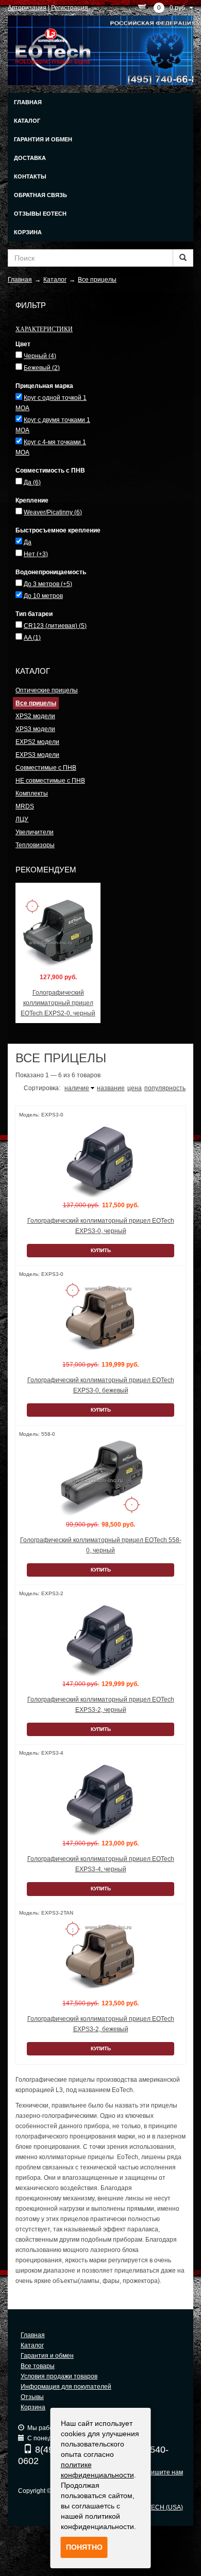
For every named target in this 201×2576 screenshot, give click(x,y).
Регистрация (70, 8)
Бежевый (42, 368)
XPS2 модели (35, 716)
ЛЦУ (22, 819)
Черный (40, 356)
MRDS (25, 806)
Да (32, 482)
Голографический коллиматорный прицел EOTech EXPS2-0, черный (58, 1003)
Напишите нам (161, 2472)
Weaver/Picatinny (53, 512)
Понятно (84, 2547)
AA (32, 638)
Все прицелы (36, 703)
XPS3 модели (35, 729)
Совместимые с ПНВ (46, 768)
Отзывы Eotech (40, 214)
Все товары (38, 2366)
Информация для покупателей (66, 2387)
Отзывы (32, 2397)
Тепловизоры (35, 845)
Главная (28, 102)
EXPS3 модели (37, 755)
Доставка (30, 158)
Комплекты (32, 793)
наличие (77, 1088)
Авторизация (27, 8)
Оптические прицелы (47, 690)
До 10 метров (43, 596)
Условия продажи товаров (59, 2376)
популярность (165, 1088)
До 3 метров (48, 584)
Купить (101, 1250)
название (111, 1088)
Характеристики (44, 329)
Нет (36, 554)
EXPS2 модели (37, 742)
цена (135, 1088)
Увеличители (35, 832)
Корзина (28, 232)
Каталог (27, 121)
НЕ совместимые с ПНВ (50, 781)
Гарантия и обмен (43, 139)
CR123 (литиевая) (55, 626)
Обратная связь (40, 195)
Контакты (30, 176)
